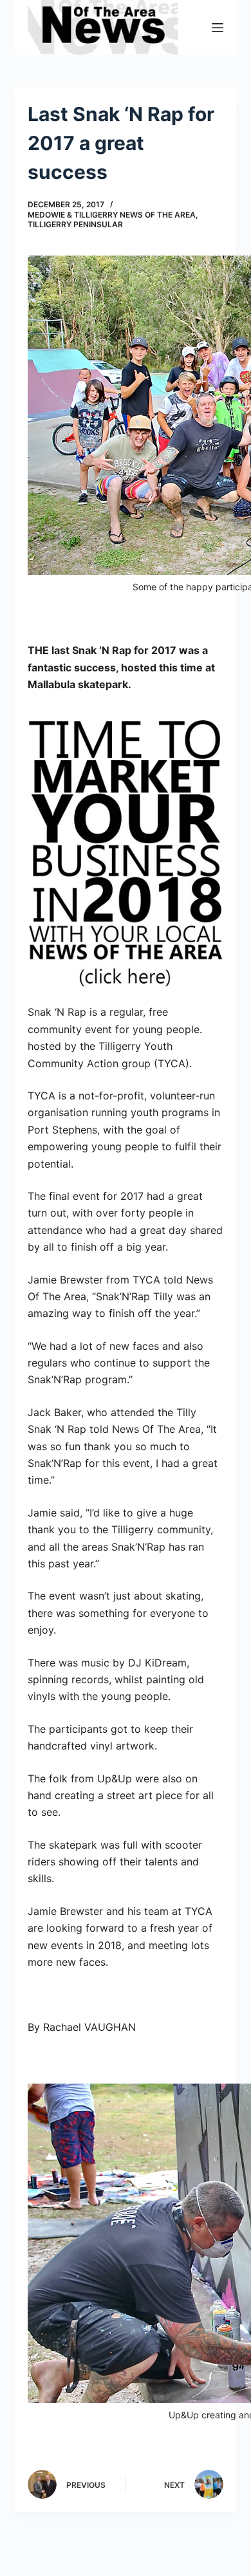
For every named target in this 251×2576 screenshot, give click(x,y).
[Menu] (218, 28)
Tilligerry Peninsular (75, 224)
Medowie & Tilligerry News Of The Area (112, 215)
